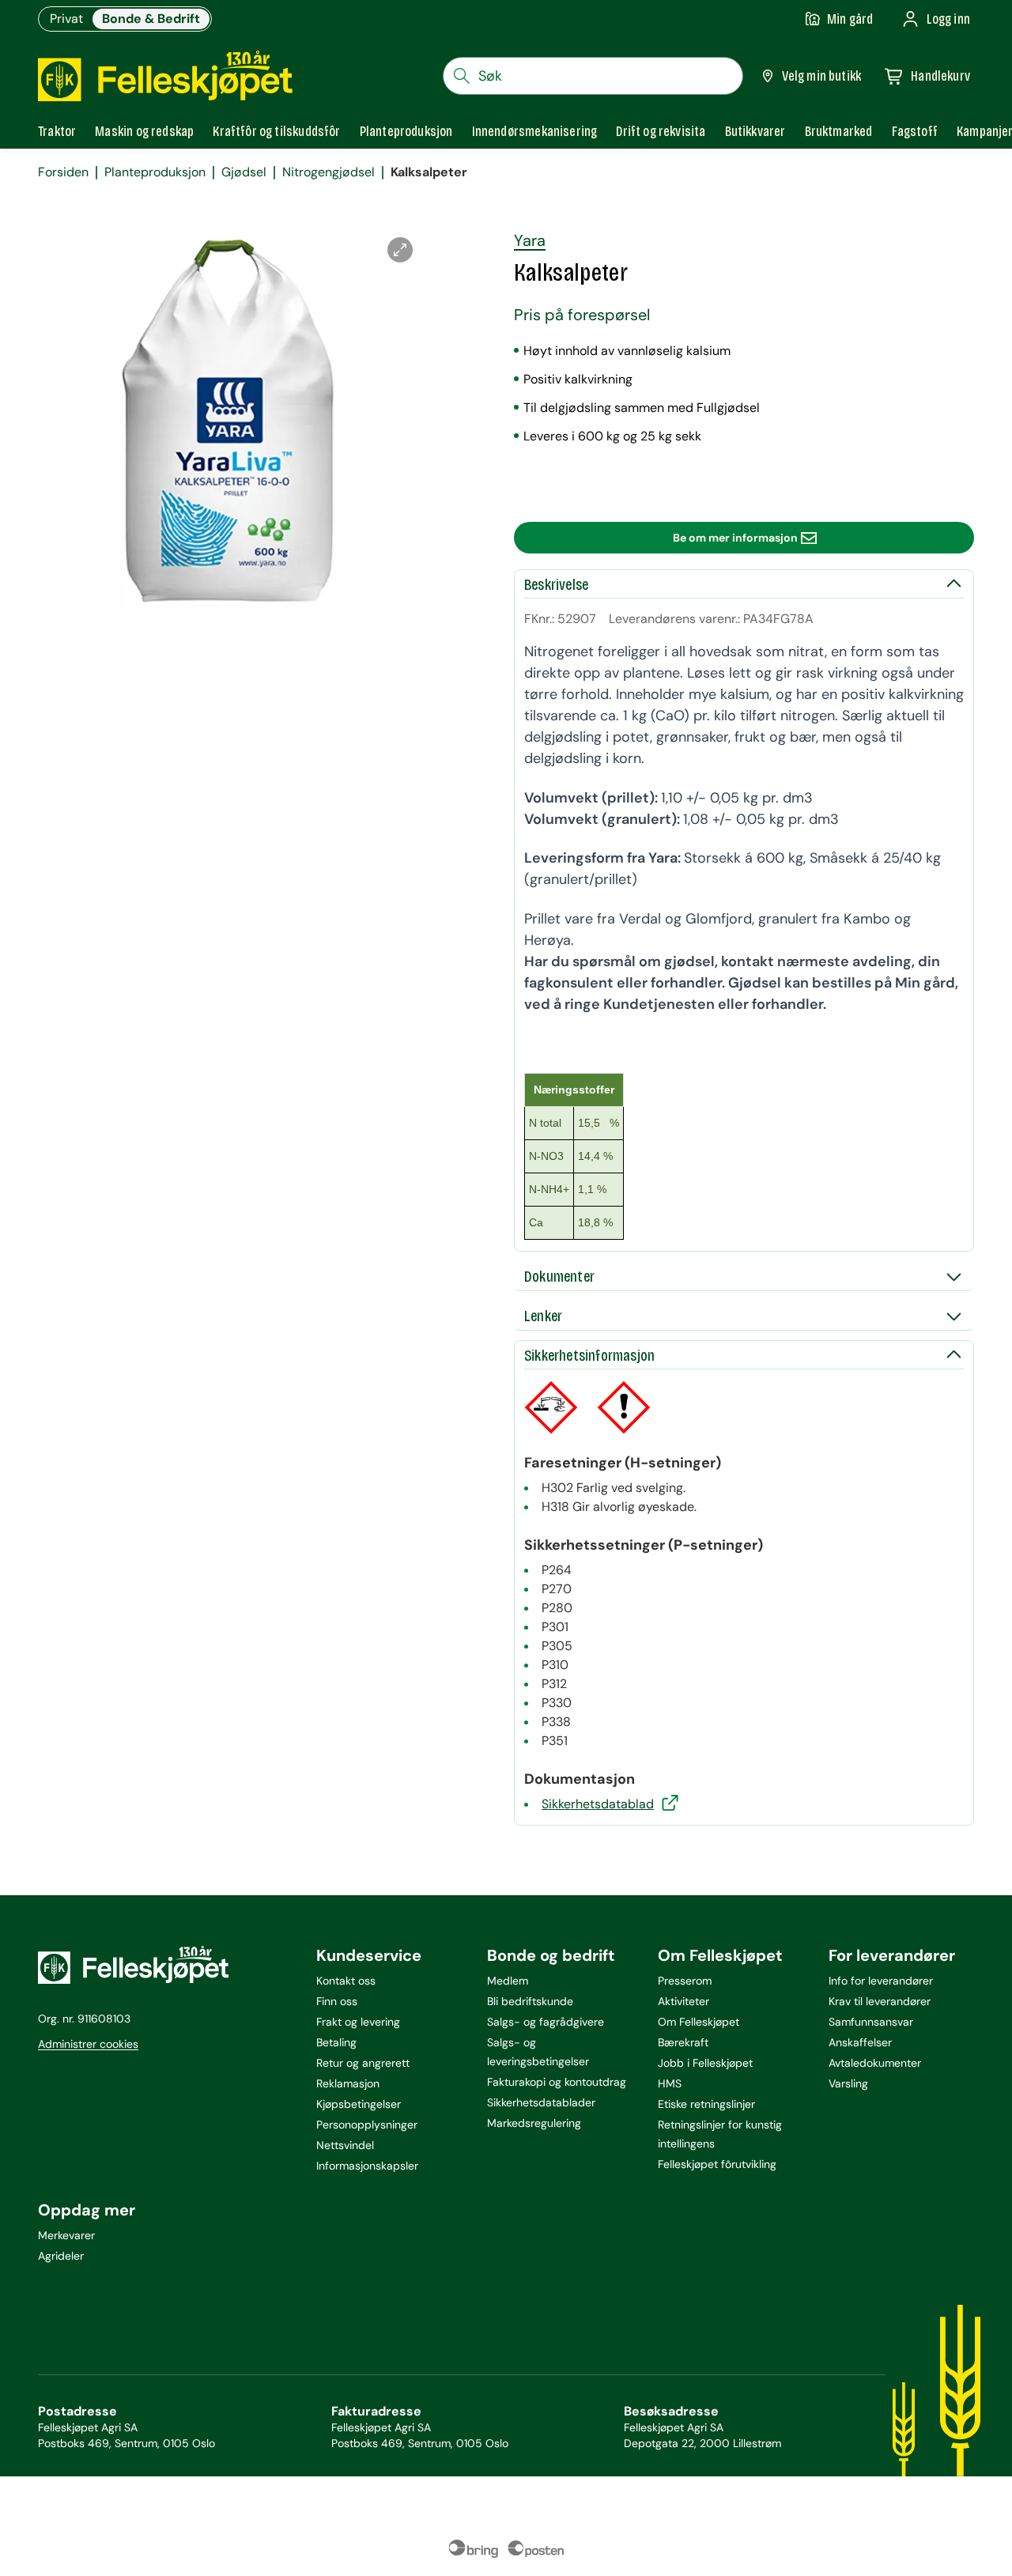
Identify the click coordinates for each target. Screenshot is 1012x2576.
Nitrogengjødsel (329, 172)
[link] (839, 131)
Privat (66, 19)
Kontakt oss (346, 1981)
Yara (530, 240)
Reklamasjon (348, 2083)
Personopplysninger (367, 2125)
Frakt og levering (358, 2022)
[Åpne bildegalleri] (400, 250)
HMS (670, 2083)
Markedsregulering (534, 2123)
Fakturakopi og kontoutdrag (557, 2082)
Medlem (508, 1981)
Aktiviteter (683, 2001)
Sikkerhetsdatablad (598, 1804)
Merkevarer (66, 2235)
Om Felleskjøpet (699, 2022)
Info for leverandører (881, 1981)
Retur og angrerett (363, 2063)
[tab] (57, 131)
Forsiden (63, 172)
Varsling (848, 2083)
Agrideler (61, 2256)
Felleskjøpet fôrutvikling (717, 2164)
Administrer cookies (88, 2044)
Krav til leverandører (880, 2001)
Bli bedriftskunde (530, 2001)
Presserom (685, 1981)
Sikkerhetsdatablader (541, 2102)
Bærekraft (683, 2042)
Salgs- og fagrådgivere (546, 2022)
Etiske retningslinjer (706, 2104)
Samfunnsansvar (871, 2022)
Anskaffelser (860, 2042)
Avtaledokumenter (875, 2063)
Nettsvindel (345, 2145)
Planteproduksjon (155, 172)
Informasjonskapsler (367, 2166)
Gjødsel (244, 172)
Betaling (336, 2042)
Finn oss (337, 2001)
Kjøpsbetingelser (359, 2104)
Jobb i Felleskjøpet (705, 2063)
